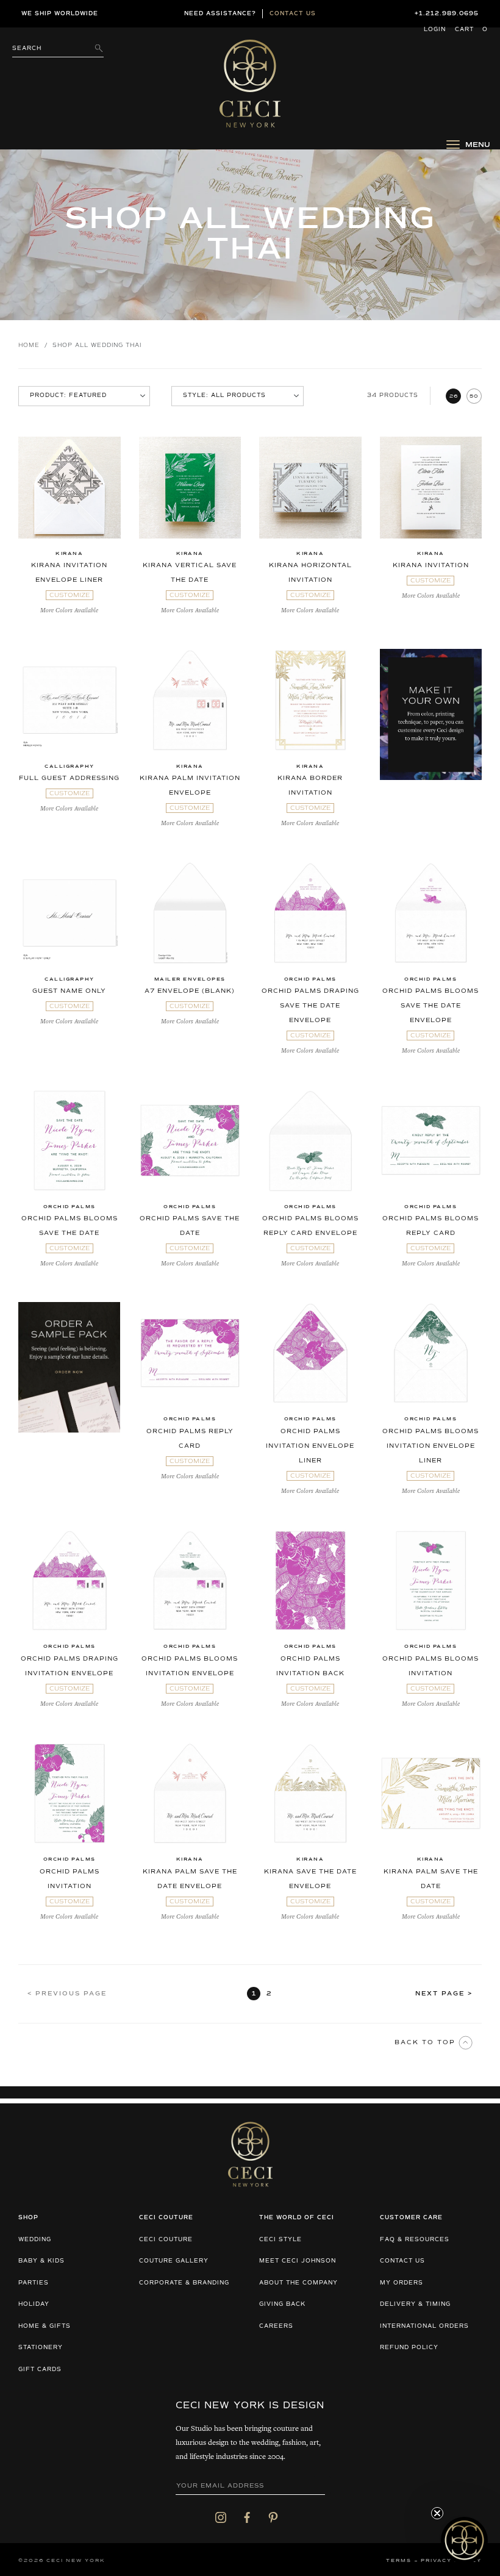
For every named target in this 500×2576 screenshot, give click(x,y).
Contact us (293, 14)
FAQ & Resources (415, 2240)
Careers (276, 2326)
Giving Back (282, 2304)
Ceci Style (280, 2240)
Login (435, 30)
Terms (399, 2561)
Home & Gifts (45, 2326)
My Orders (402, 2283)
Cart (471, 30)
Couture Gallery (174, 2261)
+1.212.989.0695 (447, 14)
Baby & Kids (41, 2261)
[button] (464, 2540)
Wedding (35, 2240)
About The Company (298, 2283)
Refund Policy (409, 2348)
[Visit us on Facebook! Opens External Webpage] (247, 2517)
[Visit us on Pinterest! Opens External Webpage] (273, 2517)
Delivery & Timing (415, 2304)
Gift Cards (40, 2370)
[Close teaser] (437, 2513)
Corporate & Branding (184, 2283)
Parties (34, 2283)
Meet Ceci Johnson (298, 2261)
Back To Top (427, 2042)
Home (29, 345)
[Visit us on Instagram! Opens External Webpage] (221, 2517)
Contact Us (402, 2261)
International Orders (424, 2326)
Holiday (34, 2304)
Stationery (41, 2348)
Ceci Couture (166, 2240)
